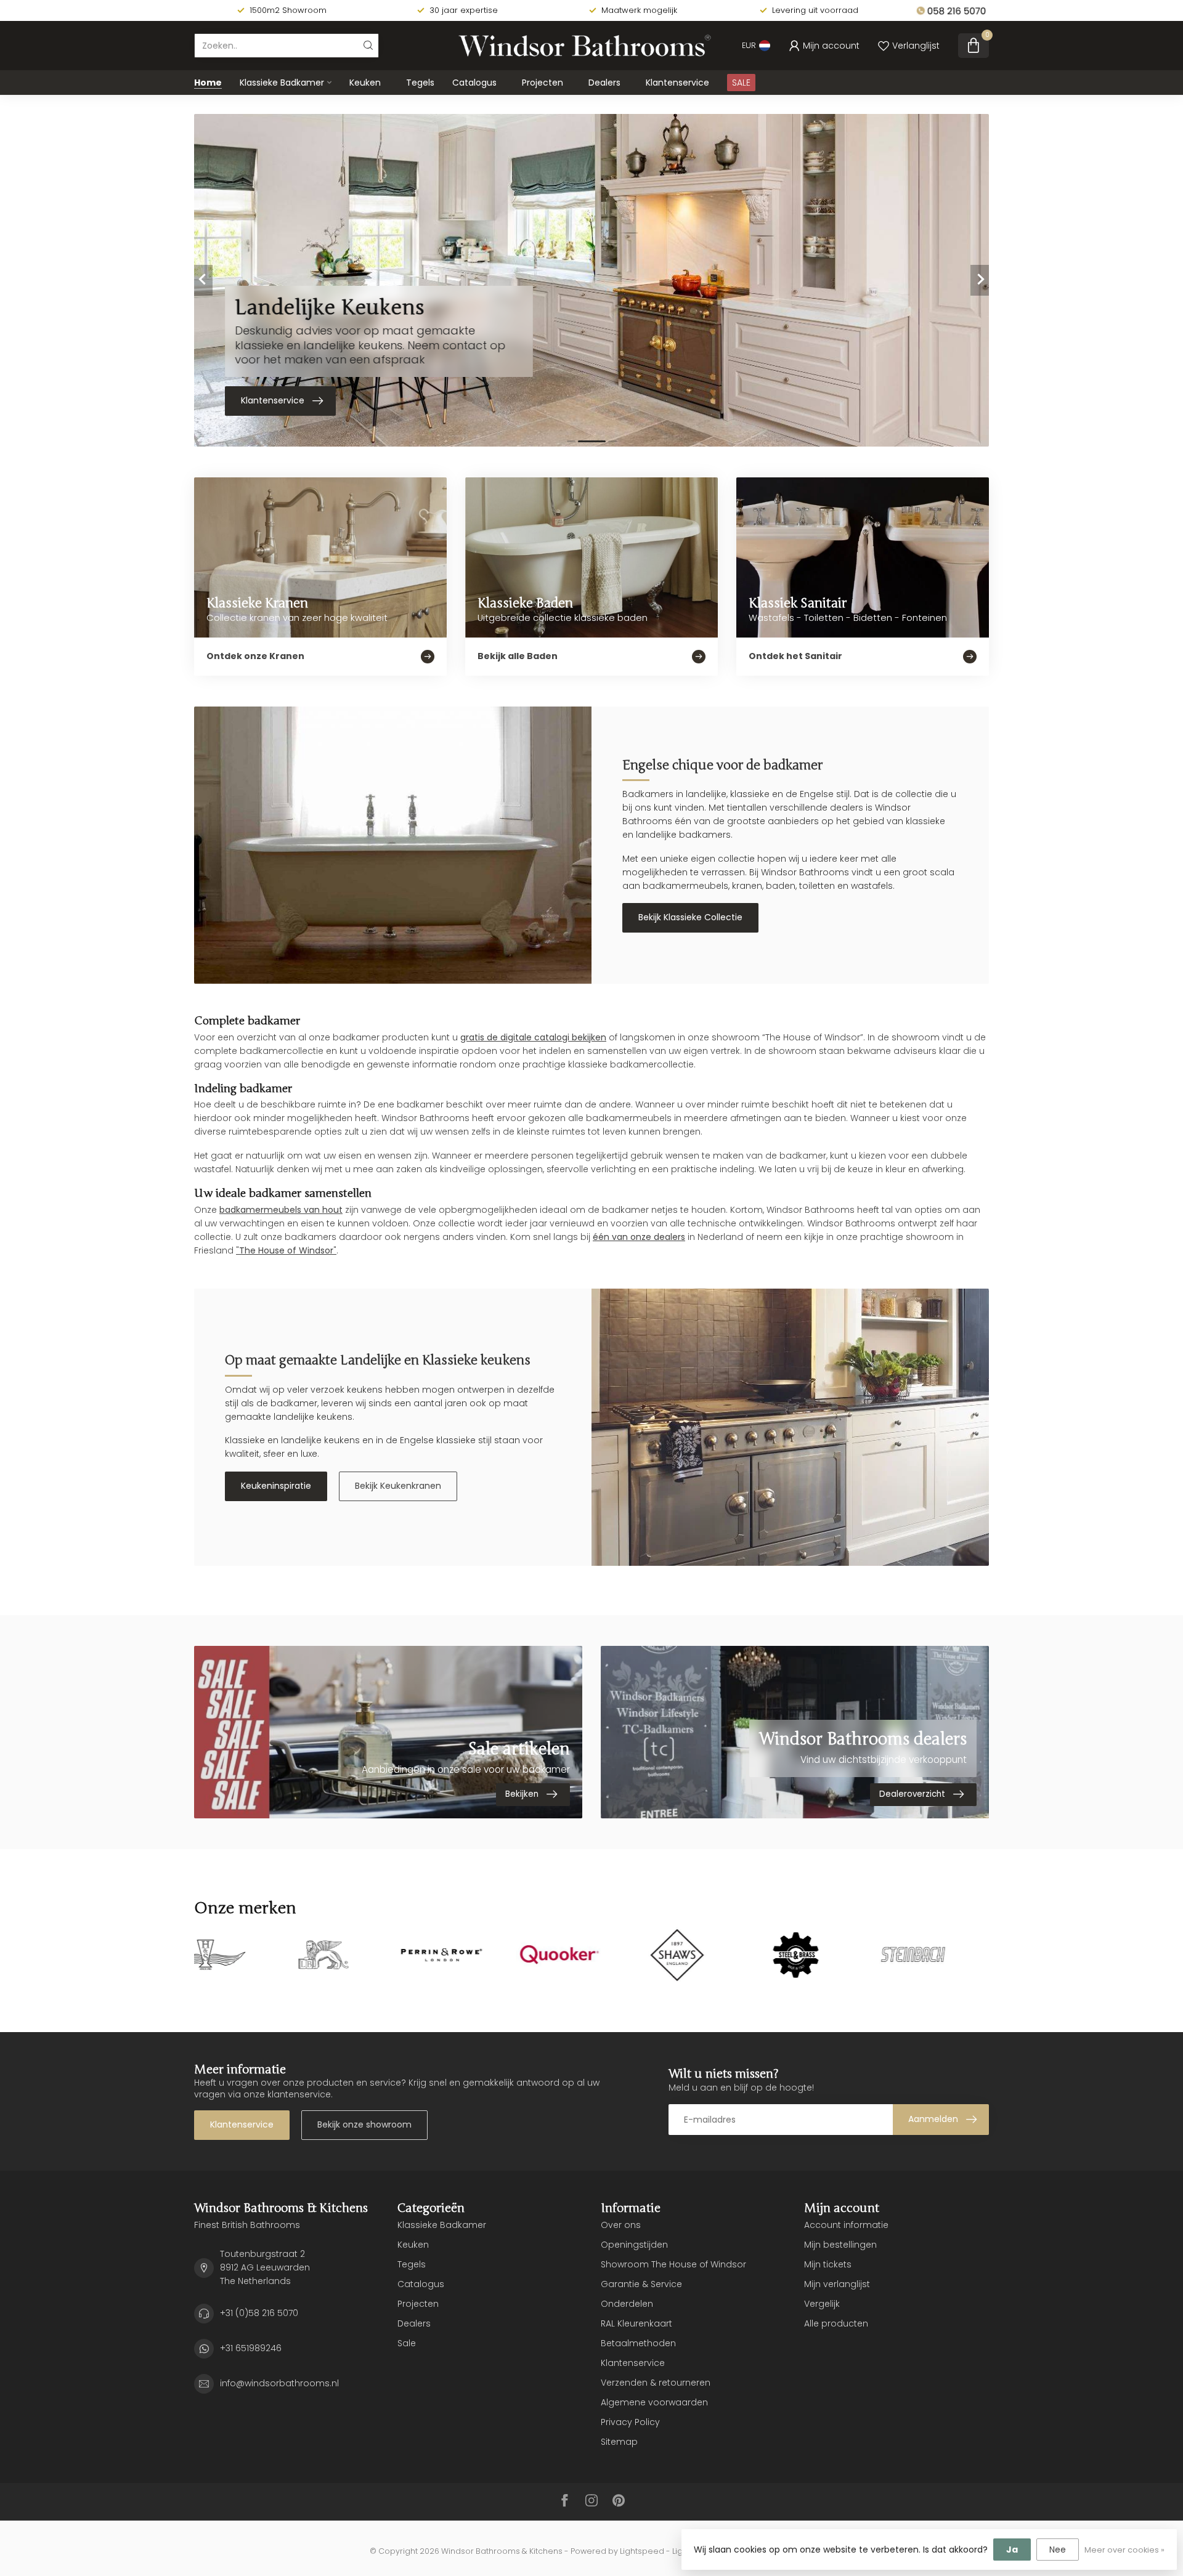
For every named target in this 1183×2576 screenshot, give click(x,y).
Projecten (543, 83)
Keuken (365, 83)
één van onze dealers (639, 1237)
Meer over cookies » (1124, 2550)
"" (286, 1250)
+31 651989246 (251, 2348)
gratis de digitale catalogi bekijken (533, 1037)
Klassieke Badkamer (282, 83)
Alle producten (836, 2323)
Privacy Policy (630, 2422)
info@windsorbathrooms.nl (279, 2383)
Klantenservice (677, 83)
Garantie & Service (641, 2284)
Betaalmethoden (638, 2343)
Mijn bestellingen (840, 2245)
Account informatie (846, 2225)
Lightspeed (642, 2551)
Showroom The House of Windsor (673, 2264)
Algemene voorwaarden (654, 2402)
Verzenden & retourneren (656, 2383)
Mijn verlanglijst (837, 2284)
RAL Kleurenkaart (636, 2323)
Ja (1012, 2550)
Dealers (604, 83)
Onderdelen (627, 2304)
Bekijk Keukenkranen (398, 1486)
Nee (1058, 2550)
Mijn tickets (828, 2264)
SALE (741, 83)
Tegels (420, 83)
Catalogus (474, 83)
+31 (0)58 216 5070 (259, 2313)
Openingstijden (634, 2245)
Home (208, 83)
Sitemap (619, 2442)
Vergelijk (822, 2304)
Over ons (621, 2225)
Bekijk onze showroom (364, 2124)
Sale (407, 2343)
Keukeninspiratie (276, 1486)
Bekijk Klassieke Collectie (690, 917)
